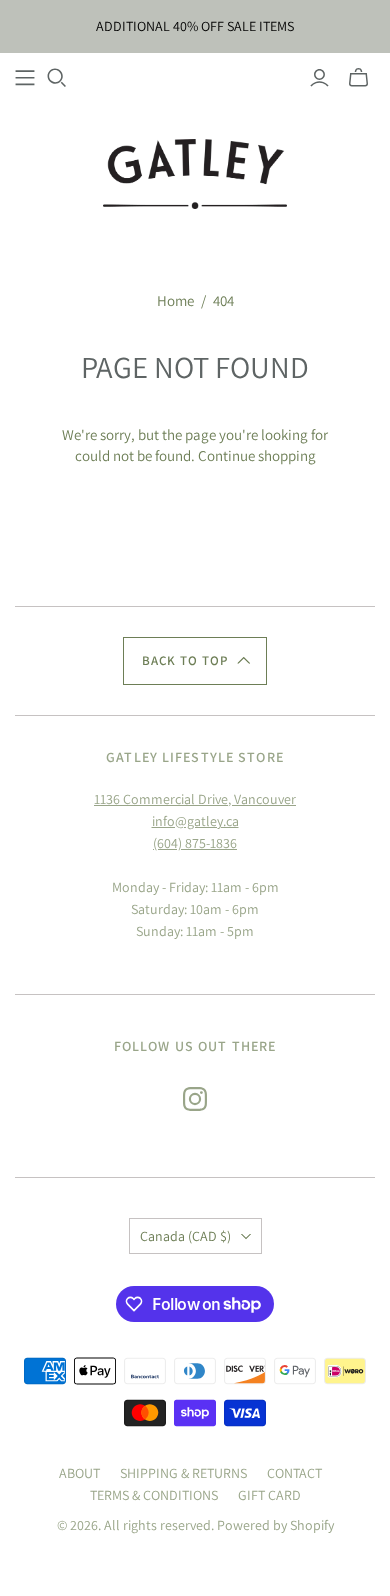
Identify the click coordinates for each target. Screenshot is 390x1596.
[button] (195, 661)
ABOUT (79, 1473)
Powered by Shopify (275, 1525)
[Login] (319, 78)
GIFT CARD (269, 1495)
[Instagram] (195, 1099)
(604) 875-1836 (195, 843)
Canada (185, 1236)
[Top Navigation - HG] (25, 78)
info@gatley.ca (195, 821)
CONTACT (294, 1473)
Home (175, 300)
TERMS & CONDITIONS (154, 1495)
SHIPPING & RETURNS (183, 1473)
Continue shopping (257, 455)
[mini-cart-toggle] (358, 78)
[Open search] (57, 78)
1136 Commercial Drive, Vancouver (195, 799)
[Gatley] (195, 172)
